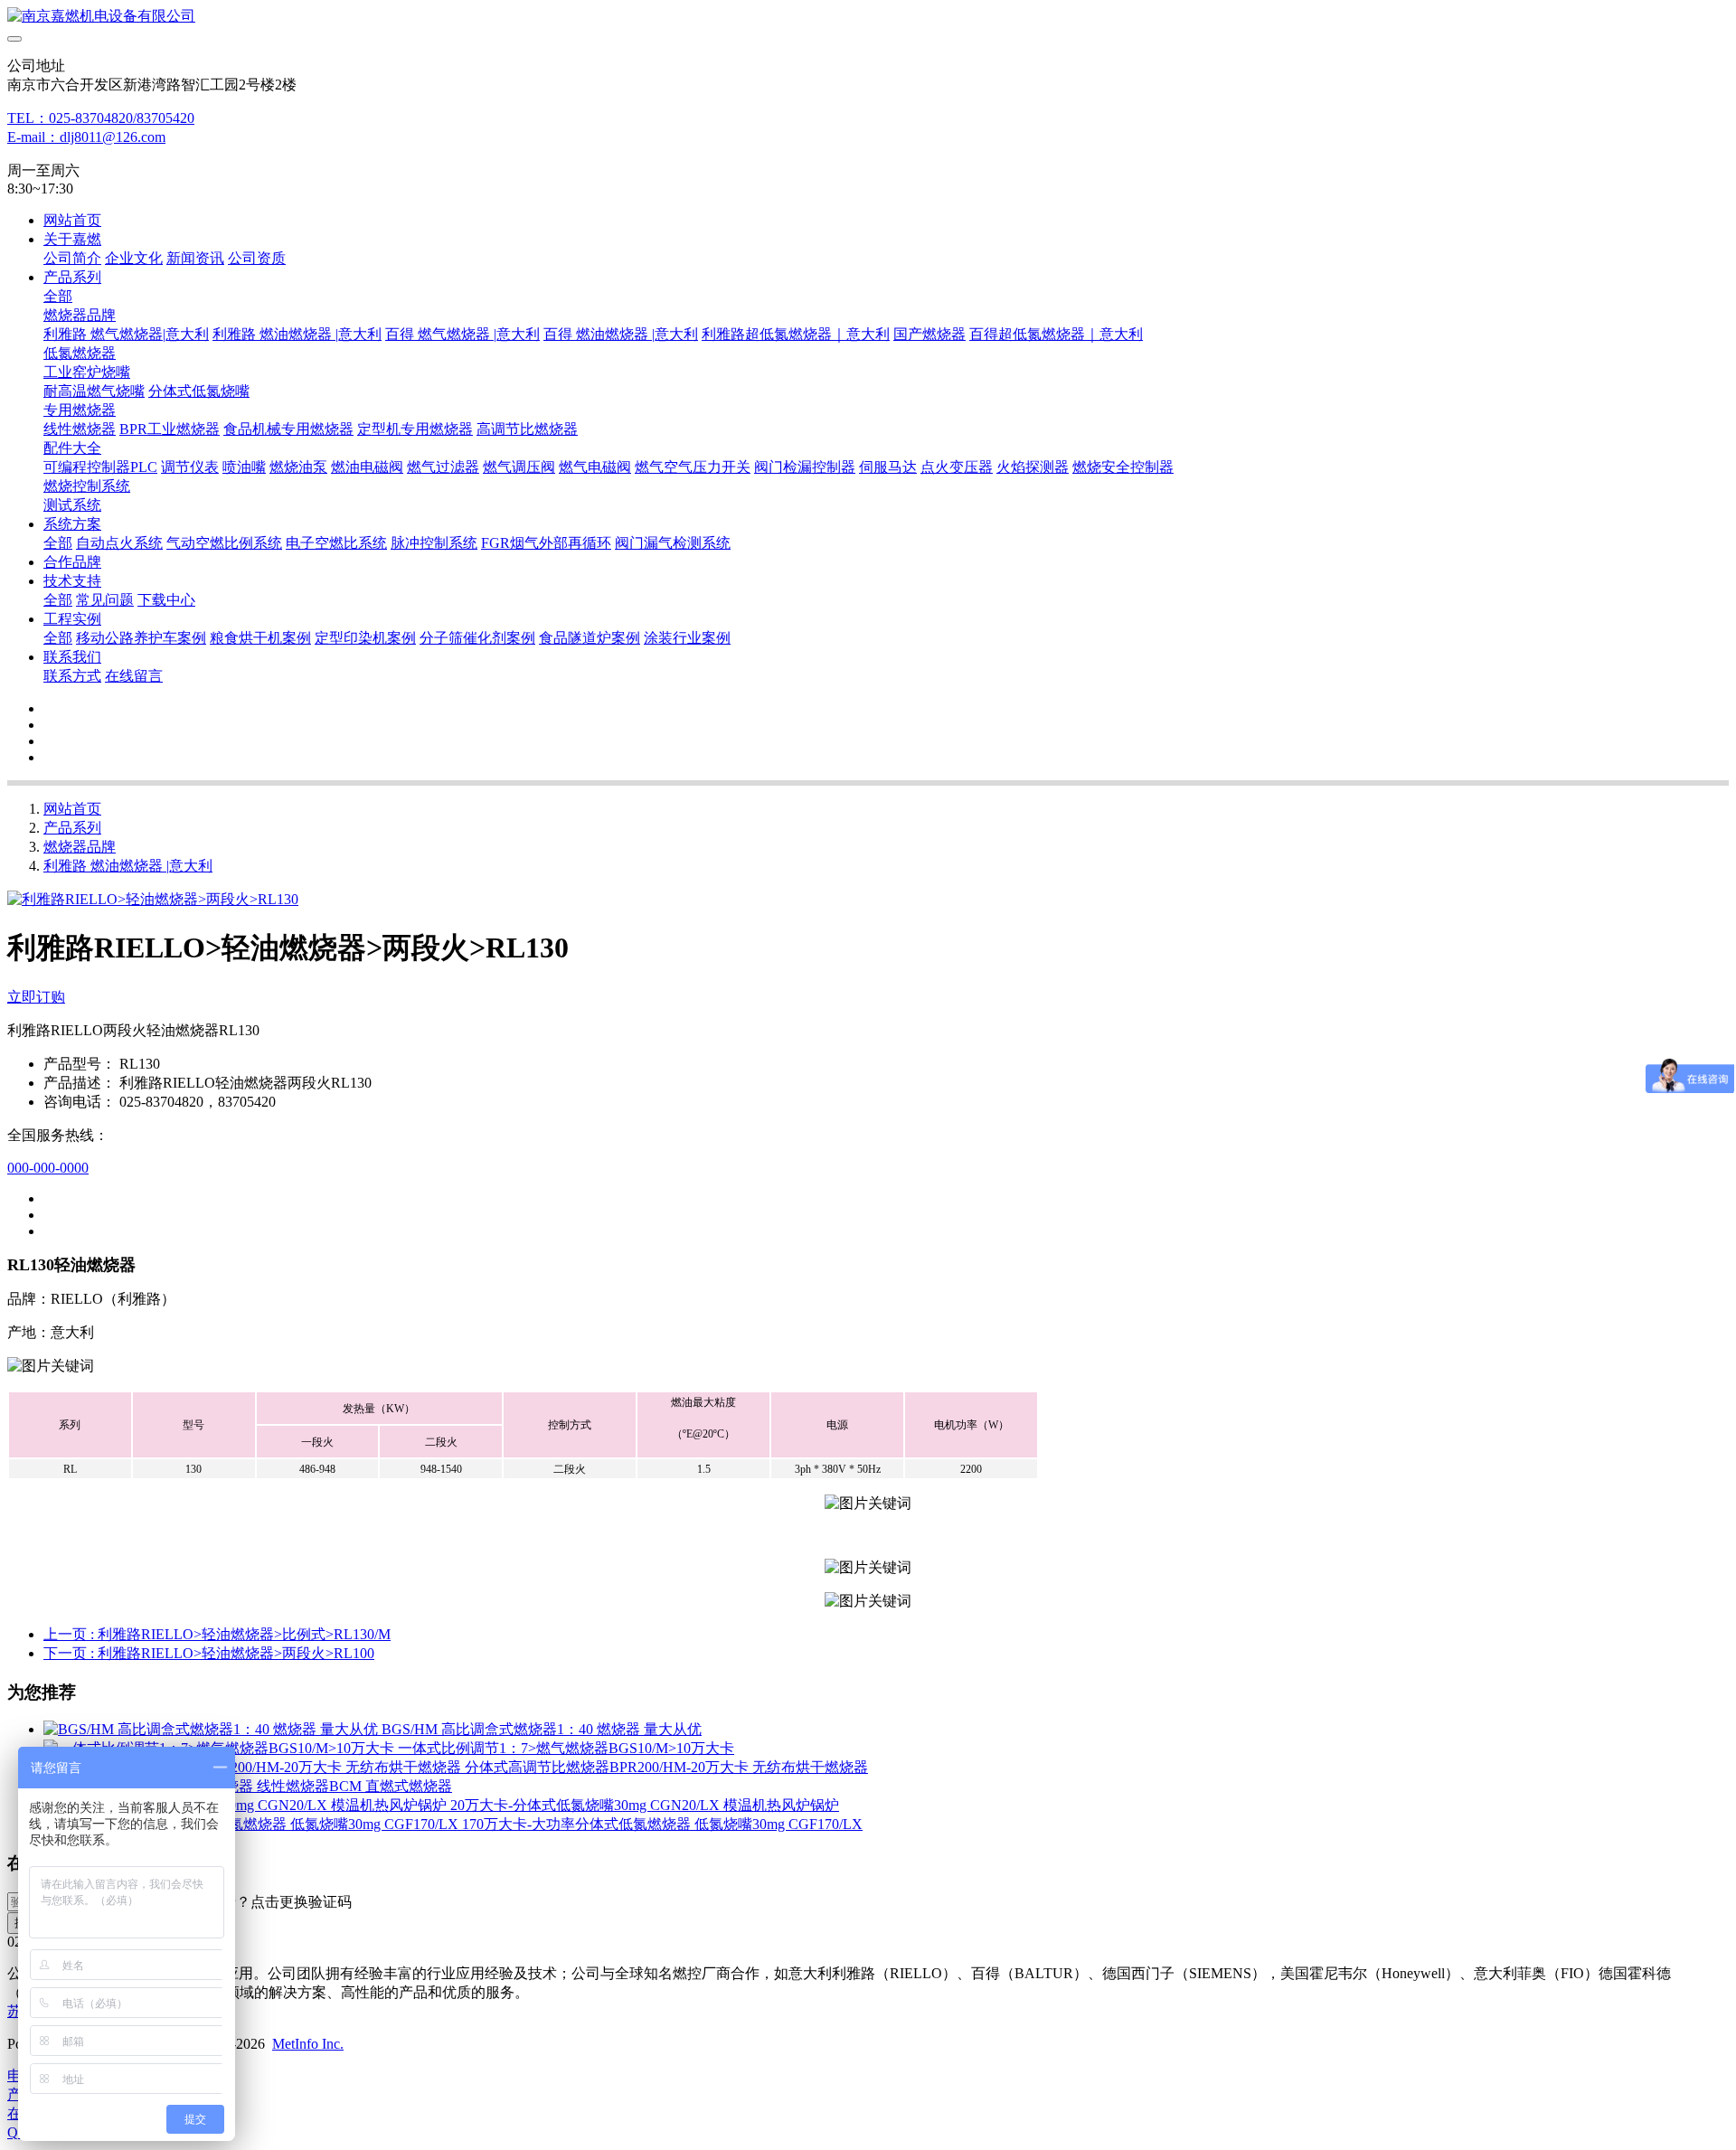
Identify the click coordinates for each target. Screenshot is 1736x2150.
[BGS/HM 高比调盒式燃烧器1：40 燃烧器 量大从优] (212, 1729)
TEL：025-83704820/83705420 (101, 118)
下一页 (209, 1653)
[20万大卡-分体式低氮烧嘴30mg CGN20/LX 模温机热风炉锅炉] (247, 1805)
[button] (265, 1903)
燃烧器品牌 (80, 847)
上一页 (217, 1634)
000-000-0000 (48, 1168)
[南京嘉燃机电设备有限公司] (868, 17)
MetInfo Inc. (308, 2044)
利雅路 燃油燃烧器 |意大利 (128, 866)
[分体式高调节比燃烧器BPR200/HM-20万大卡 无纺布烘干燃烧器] (254, 1767)
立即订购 (36, 997)
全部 (58, 296)
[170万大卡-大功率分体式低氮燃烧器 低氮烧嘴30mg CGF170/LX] (253, 1824)
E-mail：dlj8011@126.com (86, 137)
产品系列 (72, 828)
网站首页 (72, 220)
